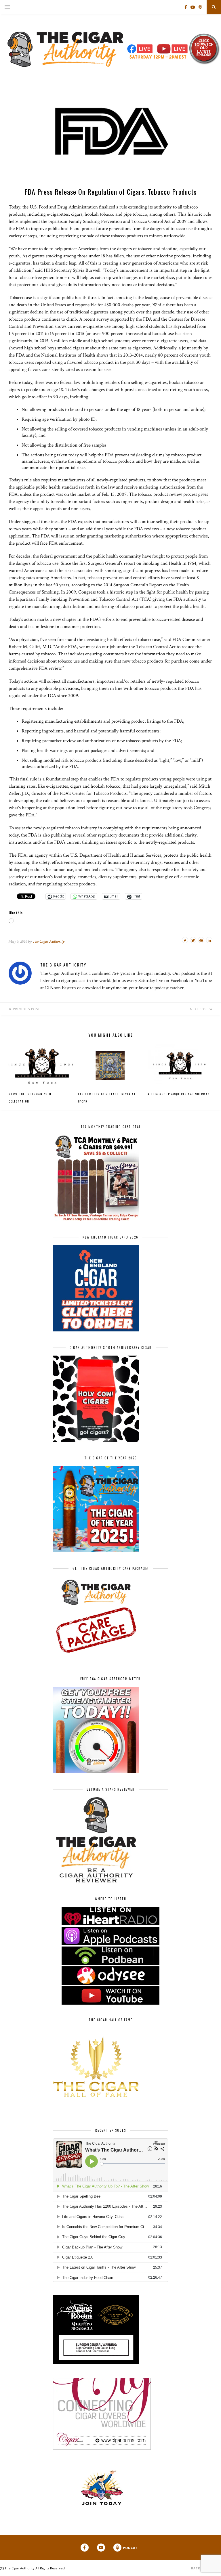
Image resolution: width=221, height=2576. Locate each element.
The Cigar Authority (48, 941)
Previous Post (26, 1009)
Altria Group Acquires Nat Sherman (179, 1094)
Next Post (200, 1009)
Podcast (132, 2548)
